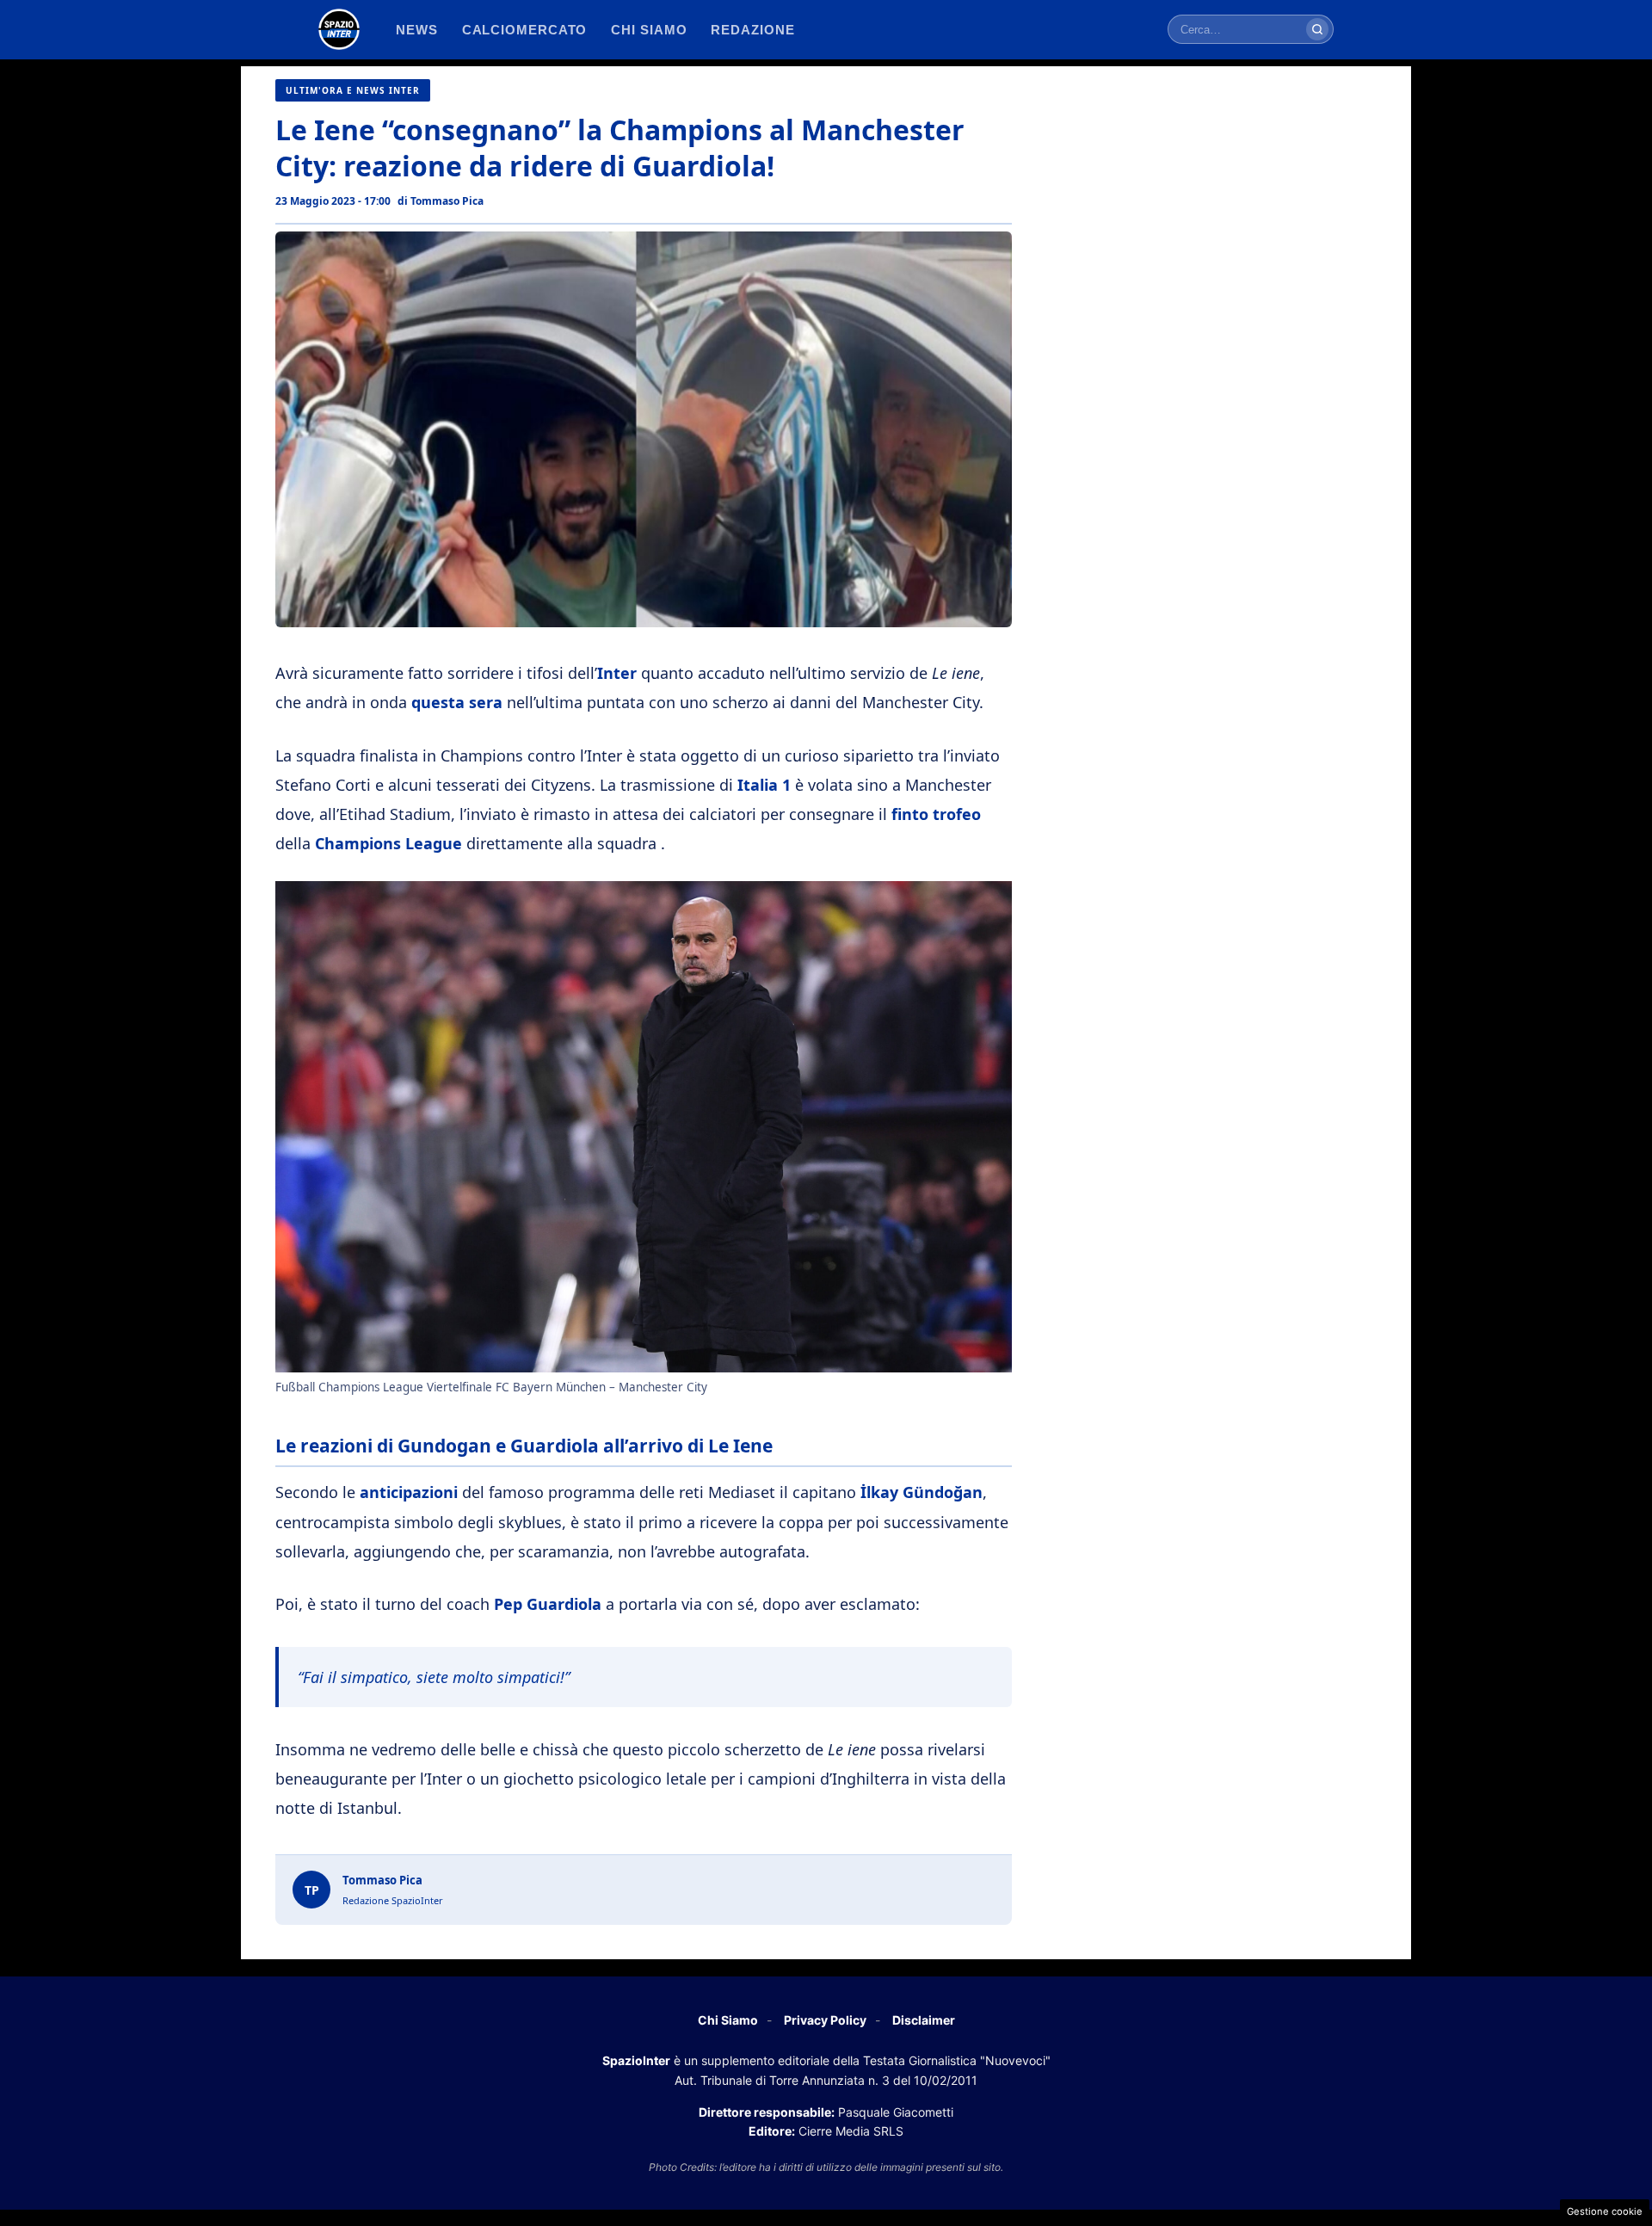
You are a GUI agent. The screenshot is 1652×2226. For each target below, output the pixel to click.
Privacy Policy (825, 2020)
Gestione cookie (1605, 2211)
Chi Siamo (728, 2020)
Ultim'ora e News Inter (353, 90)
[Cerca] (1317, 29)
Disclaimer (924, 2020)
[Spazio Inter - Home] (339, 29)
